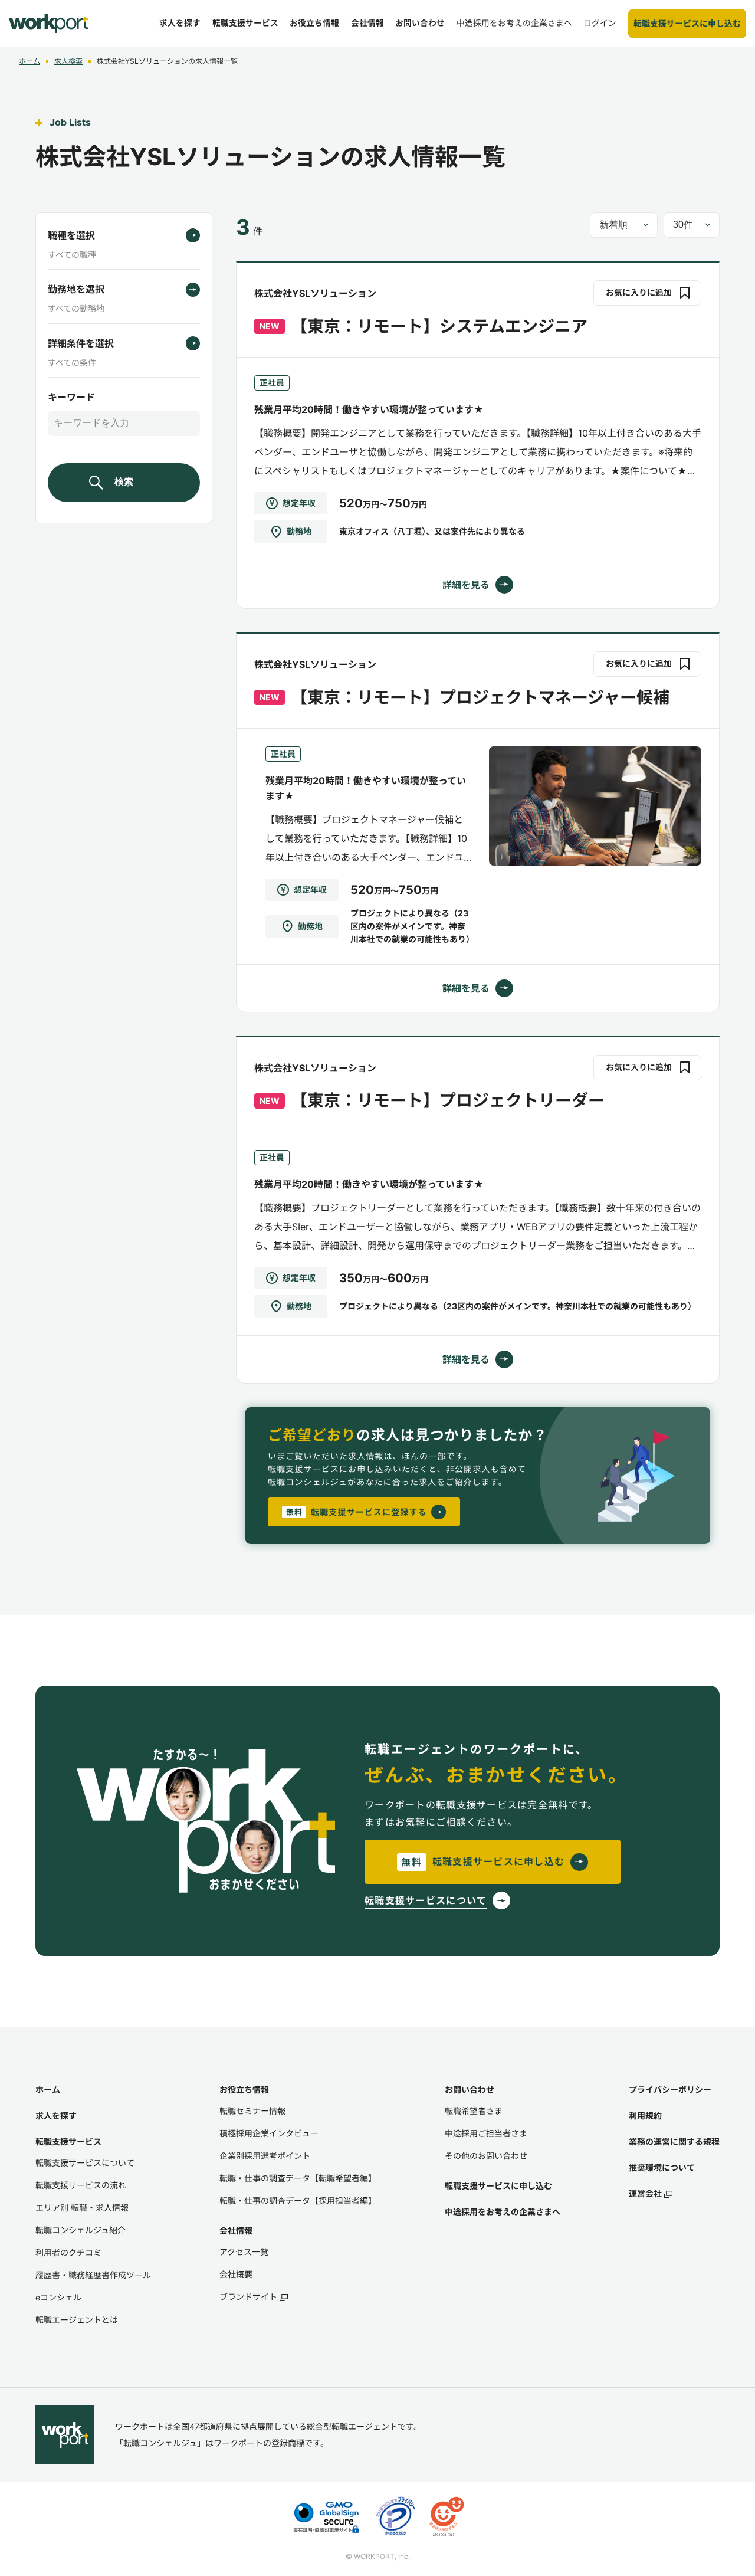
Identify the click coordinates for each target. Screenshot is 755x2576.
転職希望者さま (474, 2111)
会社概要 (236, 2274)
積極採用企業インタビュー (269, 2133)
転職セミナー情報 (252, 2111)
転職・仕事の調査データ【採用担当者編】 (298, 2200)
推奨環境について (662, 2167)
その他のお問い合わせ (486, 2156)
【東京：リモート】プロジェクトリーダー (448, 1100)
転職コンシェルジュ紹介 (81, 2230)
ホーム (48, 2090)
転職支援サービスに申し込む (498, 2186)
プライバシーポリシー (670, 2090)
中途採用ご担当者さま (486, 2133)
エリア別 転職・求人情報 (82, 2208)
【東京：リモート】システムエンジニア (439, 326)
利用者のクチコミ (68, 2252)
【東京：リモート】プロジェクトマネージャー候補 (480, 697)
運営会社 (645, 2193)
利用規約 (645, 2115)
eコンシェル (58, 2297)
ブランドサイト (248, 2297)
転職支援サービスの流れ (81, 2185)
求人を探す (56, 2115)
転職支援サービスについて (85, 2163)
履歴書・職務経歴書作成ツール (93, 2275)
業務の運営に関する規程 (674, 2141)
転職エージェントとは (77, 2320)
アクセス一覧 (244, 2252)
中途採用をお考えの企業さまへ (503, 2212)
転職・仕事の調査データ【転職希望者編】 (298, 2178)
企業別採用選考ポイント (265, 2156)
